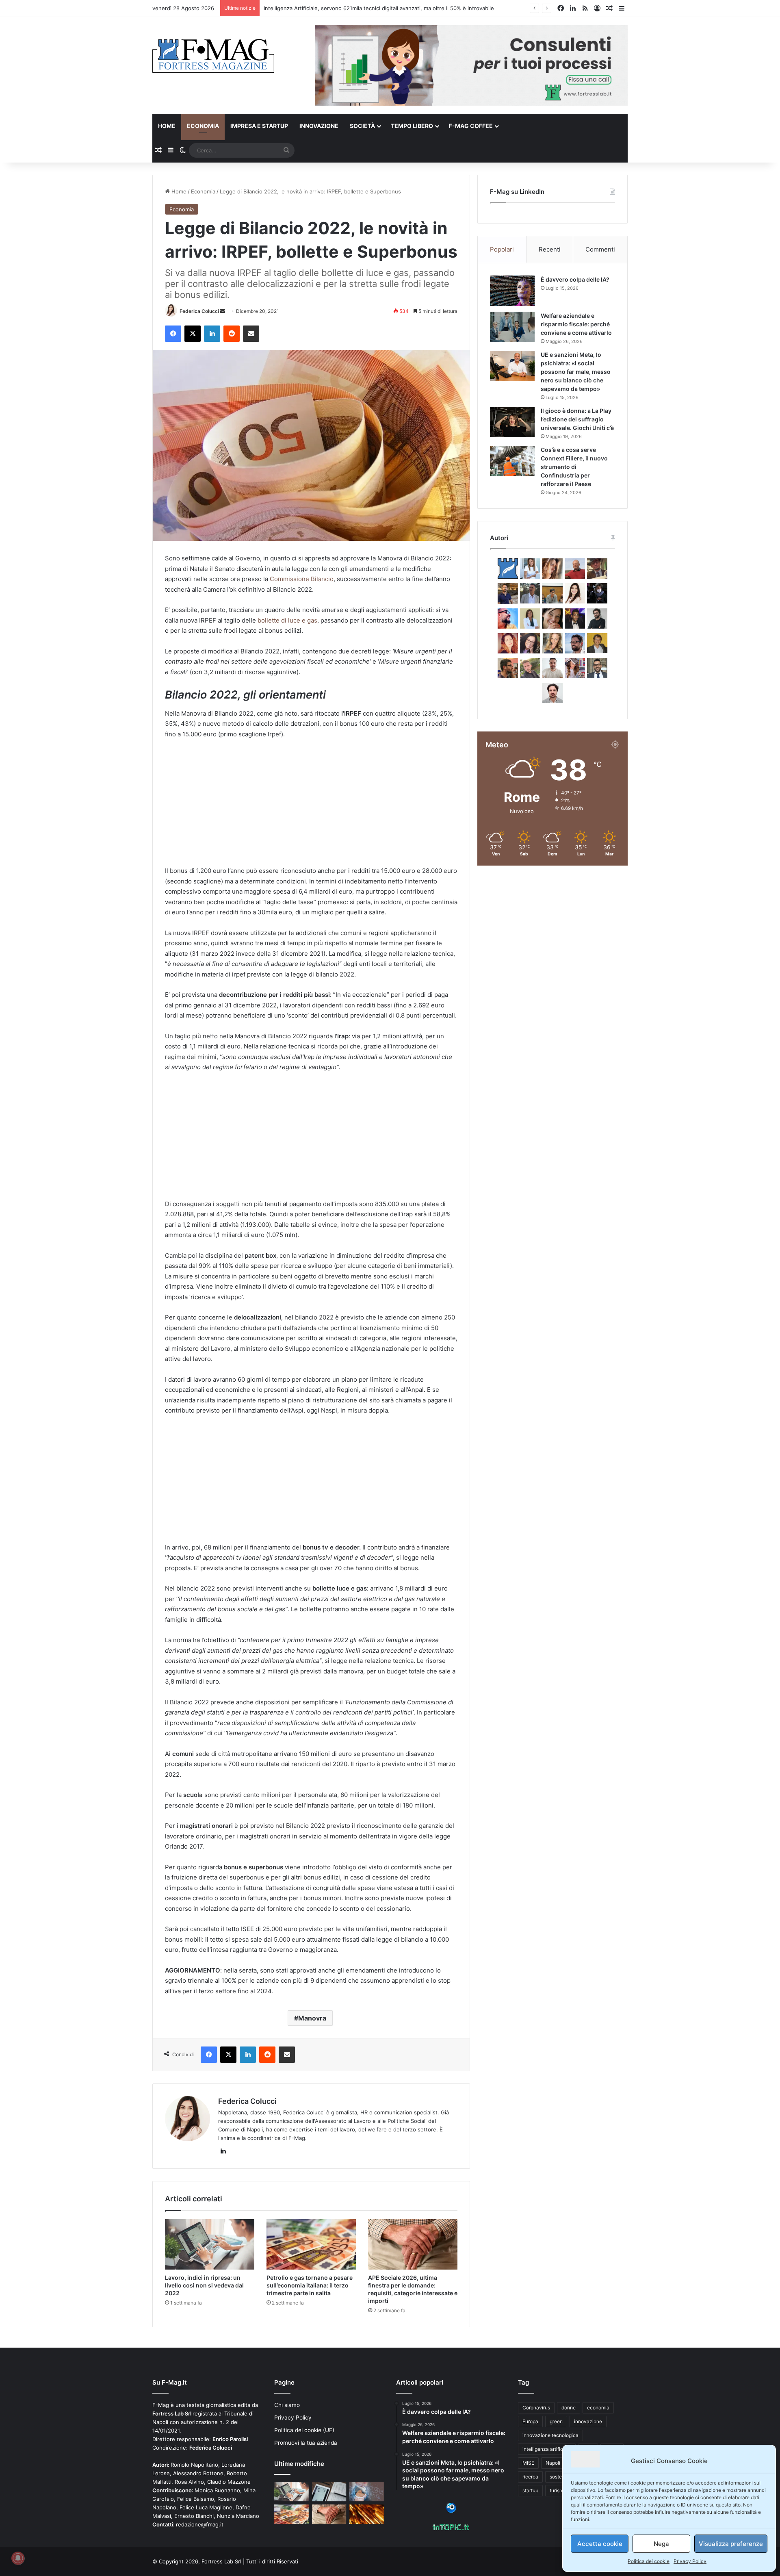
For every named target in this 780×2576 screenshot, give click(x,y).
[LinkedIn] (212, 334)
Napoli (553, 2463)
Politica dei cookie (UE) (304, 2430)
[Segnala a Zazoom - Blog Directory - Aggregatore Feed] (451, 2511)
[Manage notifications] (18, 2558)
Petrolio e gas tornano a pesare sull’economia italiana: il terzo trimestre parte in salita (310, 2285)
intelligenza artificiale (547, 2449)
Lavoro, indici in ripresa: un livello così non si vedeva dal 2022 (204, 2285)
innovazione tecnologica (550, 2435)
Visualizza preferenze (731, 2544)
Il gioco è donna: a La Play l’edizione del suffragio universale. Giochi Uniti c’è (577, 419)
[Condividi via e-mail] (251, 334)
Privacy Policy (690, 2561)
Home (167, 126)
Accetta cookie (600, 2544)
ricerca (530, 2477)
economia (598, 2408)
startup (530, 2490)
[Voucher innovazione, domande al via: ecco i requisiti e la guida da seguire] (367, 2492)
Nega (661, 2544)
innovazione (588, 2421)
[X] (193, 334)
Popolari (502, 249)
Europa (530, 2421)
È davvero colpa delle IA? (575, 279)
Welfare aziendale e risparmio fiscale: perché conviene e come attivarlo (576, 324)
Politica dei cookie (649, 2561)
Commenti (600, 249)
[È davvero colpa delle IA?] (512, 291)
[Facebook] (173, 334)
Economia (203, 126)
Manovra (312, 2018)
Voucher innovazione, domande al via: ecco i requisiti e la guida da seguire (358, 8)
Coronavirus (536, 2408)
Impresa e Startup (259, 126)
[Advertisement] (311, 806)
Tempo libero (412, 126)
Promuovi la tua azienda (306, 2443)
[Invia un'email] (223, 311)
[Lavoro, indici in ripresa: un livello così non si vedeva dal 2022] (210, 2244)
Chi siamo (287, 2405)
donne (569, 2408)
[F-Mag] (213, 55)
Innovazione (319, 126)
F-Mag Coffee (471, 126)
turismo (558, 2490)
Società (362, 126)
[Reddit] (232, 334)
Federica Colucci (199, 311)
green (556, 2421)
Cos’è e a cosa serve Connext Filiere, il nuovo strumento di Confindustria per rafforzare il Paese (574, 467)
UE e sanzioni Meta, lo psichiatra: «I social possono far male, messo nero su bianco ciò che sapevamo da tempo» (576, 372)
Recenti (550, 249)
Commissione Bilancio (302, 579)
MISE (528, 2463)
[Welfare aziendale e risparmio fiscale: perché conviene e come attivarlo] (512, 327)
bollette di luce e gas (287, 620)
